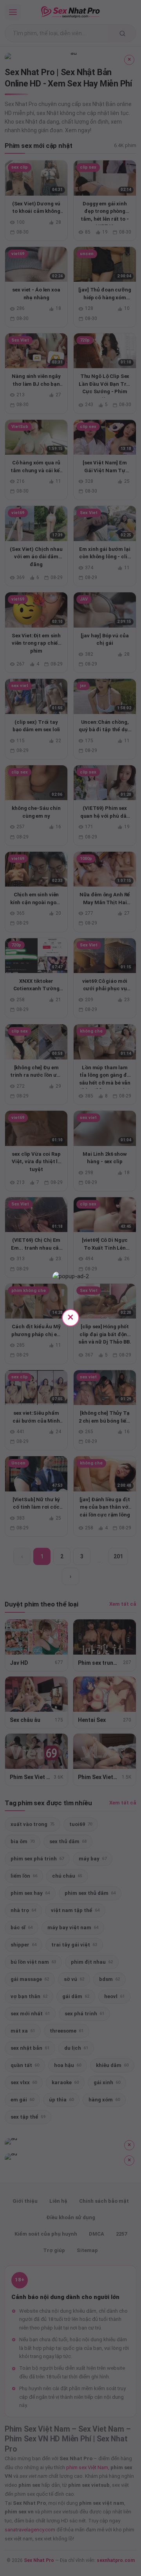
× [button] (70, 1317)
